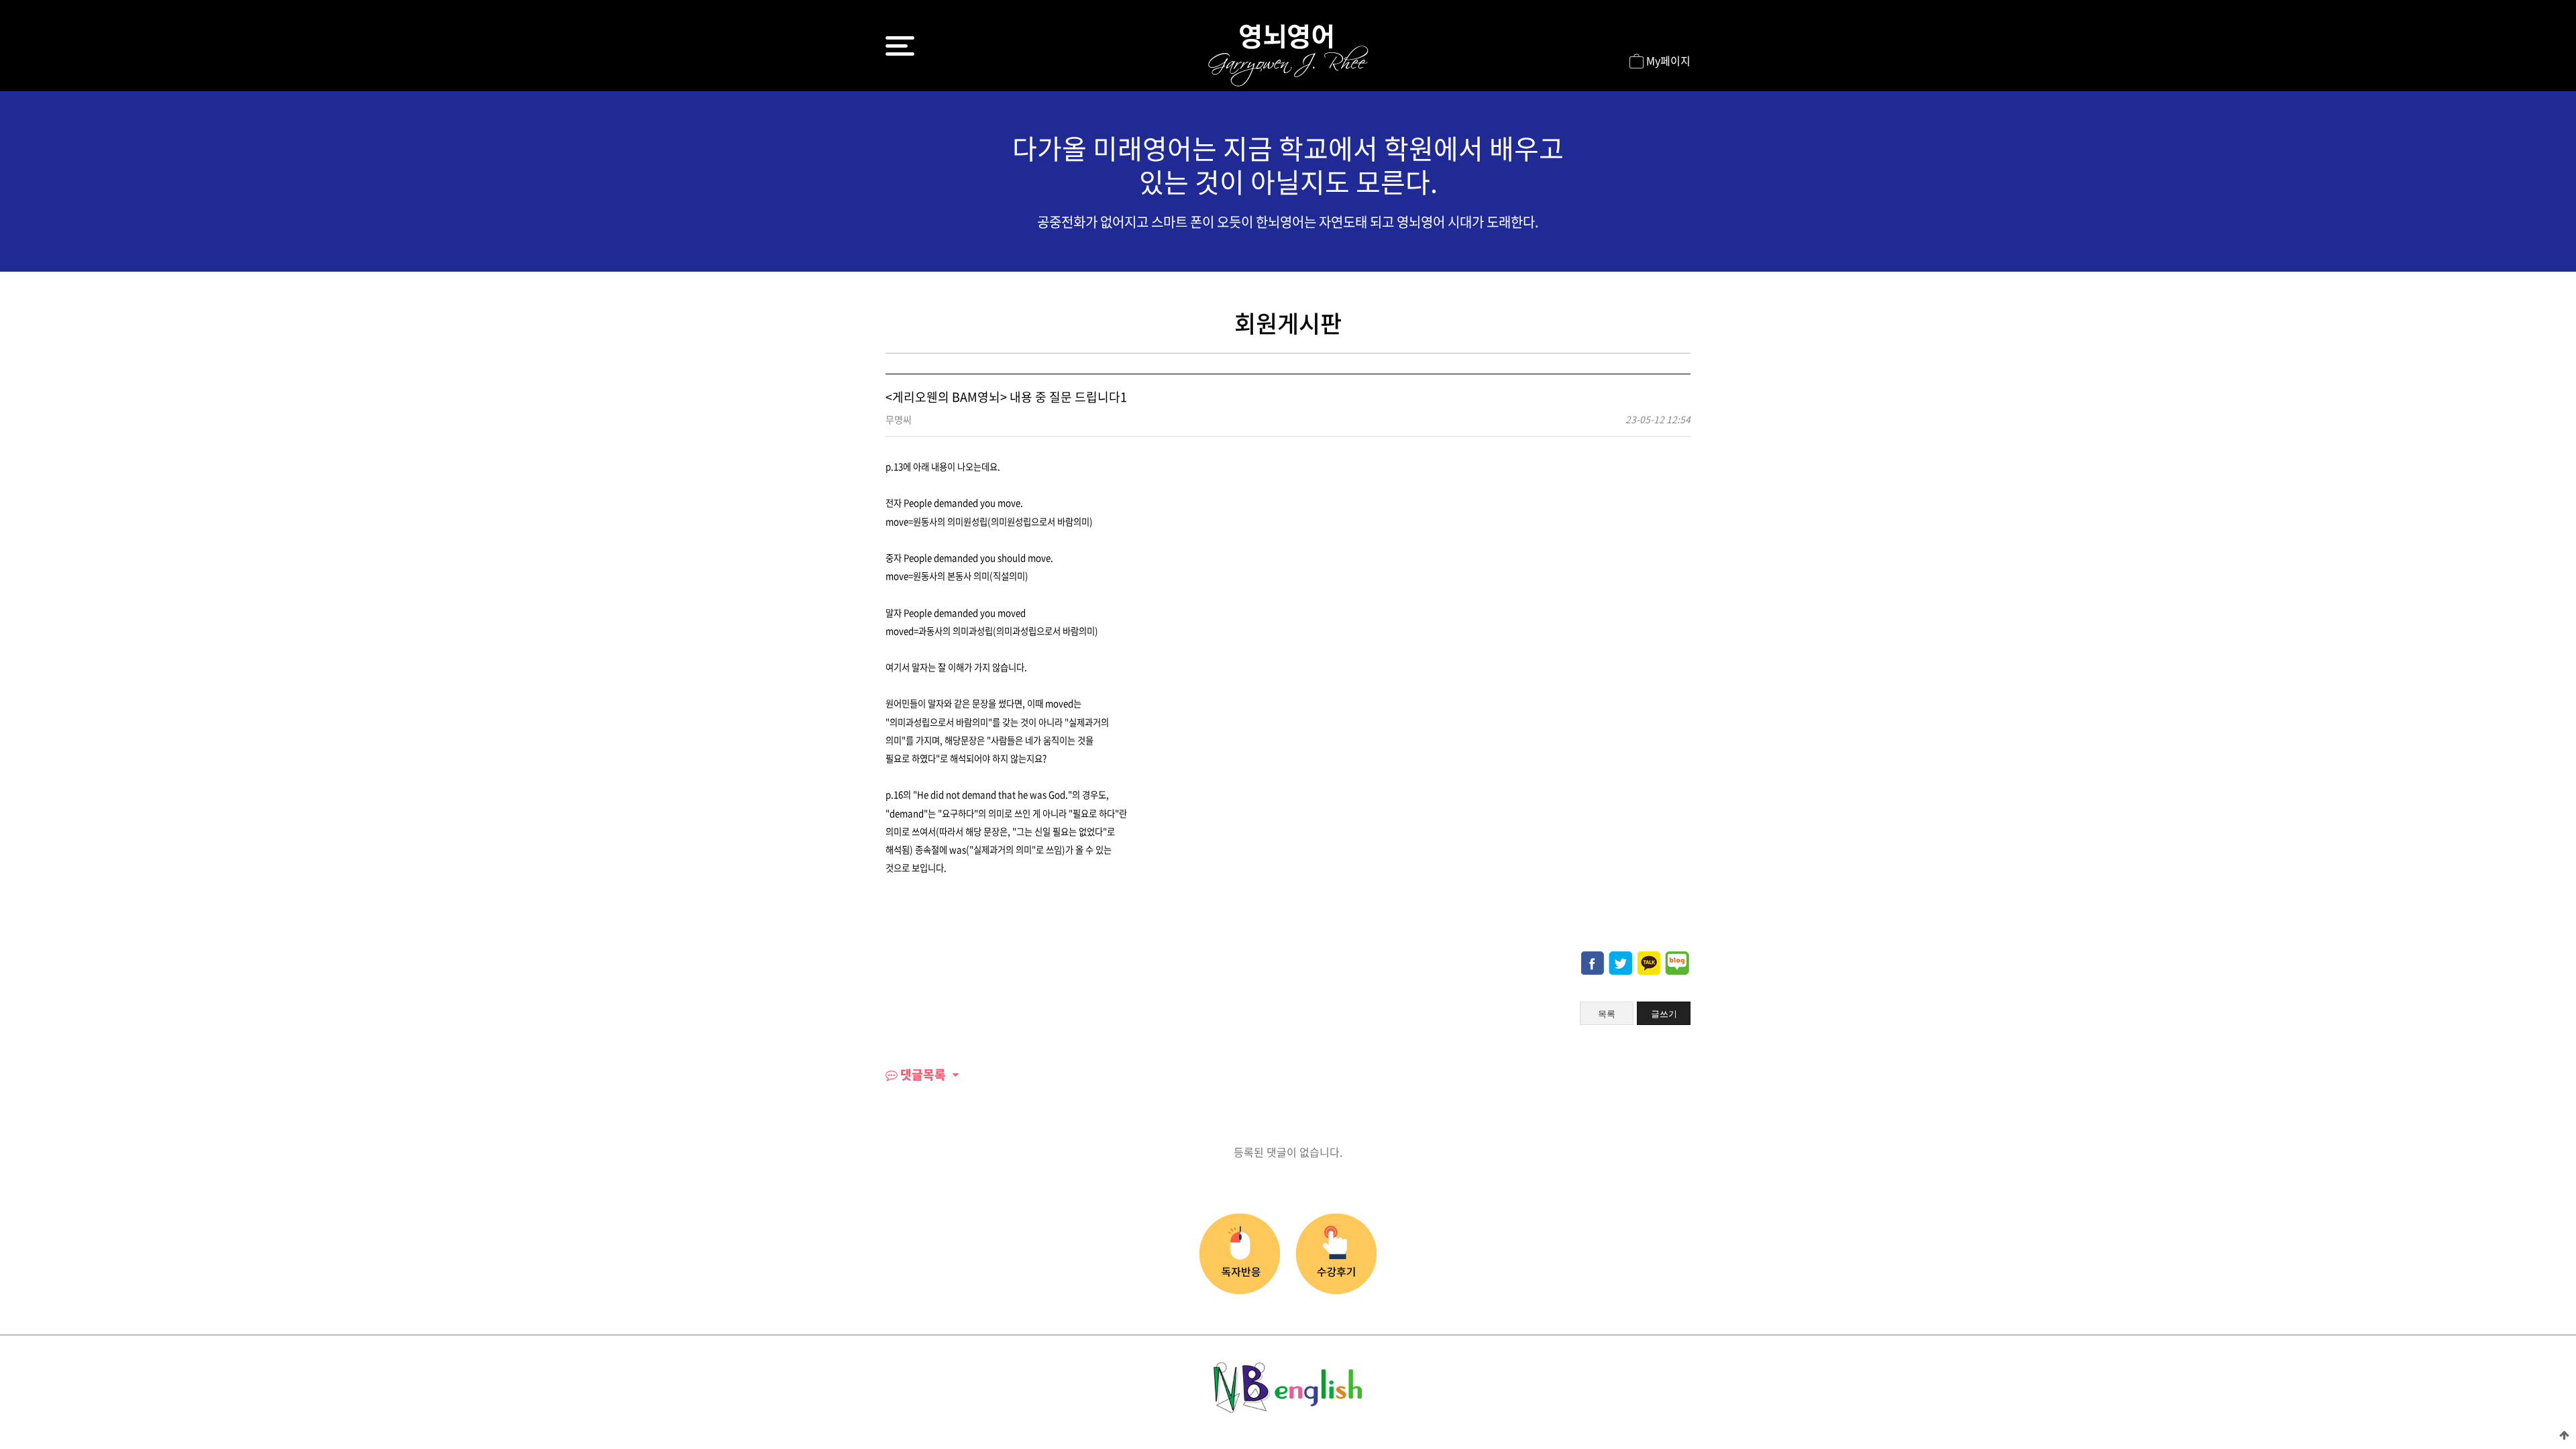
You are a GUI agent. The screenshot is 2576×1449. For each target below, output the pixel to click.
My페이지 (1667, 60)
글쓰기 (1664, 1014)
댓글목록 (922, 1074)
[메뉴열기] (900, 46)
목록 (1607, 1014)
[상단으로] (2564, 1434)
